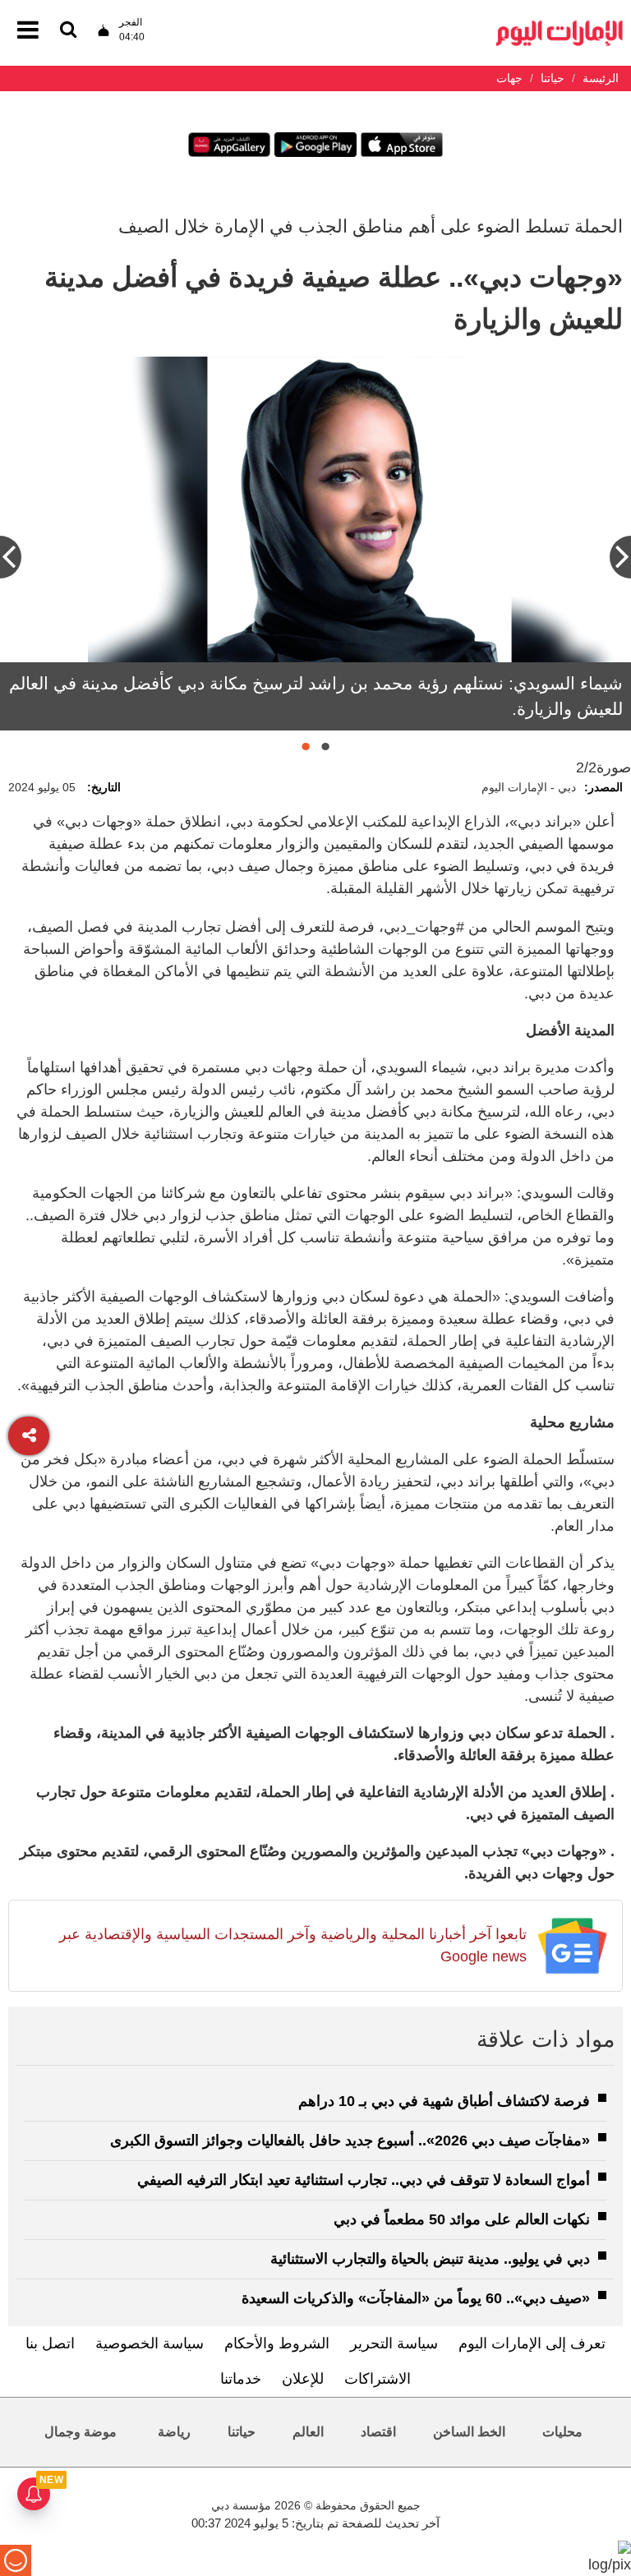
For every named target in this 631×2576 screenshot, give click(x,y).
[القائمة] (68, 31)
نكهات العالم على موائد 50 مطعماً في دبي (462, 2219)
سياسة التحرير (394, 2343)
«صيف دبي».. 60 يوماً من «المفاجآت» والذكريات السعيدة (416, 2298)
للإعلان (303, 2379)
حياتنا (242, 2432)
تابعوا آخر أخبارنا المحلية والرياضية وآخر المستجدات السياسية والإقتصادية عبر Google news (293, 1945)
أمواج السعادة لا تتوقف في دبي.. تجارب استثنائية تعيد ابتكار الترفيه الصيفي (364, 2180)
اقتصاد (378, 2432)
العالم (308, 2432)
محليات (562, 2432)
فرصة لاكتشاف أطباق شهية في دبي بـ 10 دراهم (444, 2101)
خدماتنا (241, 2379)
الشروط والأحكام (277, 2343)
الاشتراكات (378, 2379)
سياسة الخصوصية (150, 2343)
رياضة (174, 2432)
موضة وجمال (81, 2432)
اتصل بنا (50, 2343)
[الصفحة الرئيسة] (560, 25)
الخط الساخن (469, 2432)
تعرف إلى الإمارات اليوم (532, 2343)
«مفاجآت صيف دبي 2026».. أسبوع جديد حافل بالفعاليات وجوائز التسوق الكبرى (350, 2141)
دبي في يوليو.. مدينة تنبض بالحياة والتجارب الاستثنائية (430, 2259)
